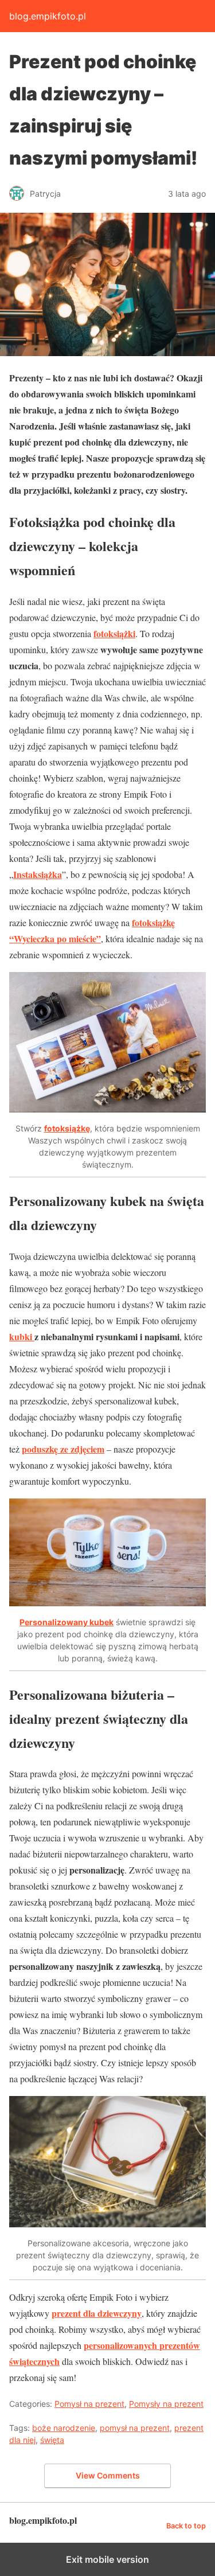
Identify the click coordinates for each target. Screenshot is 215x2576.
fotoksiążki (114, 633)
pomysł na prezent (135, 2428)
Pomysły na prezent (166, 2404)
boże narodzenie (64, 2428)
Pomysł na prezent (89, 2404)
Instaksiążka (38, 874)
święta (52, 2440)
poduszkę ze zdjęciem (63, 1449)
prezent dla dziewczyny (97, 2313)
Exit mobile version (107, 2559)
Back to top (186, 2526)
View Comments (108, 2475)
